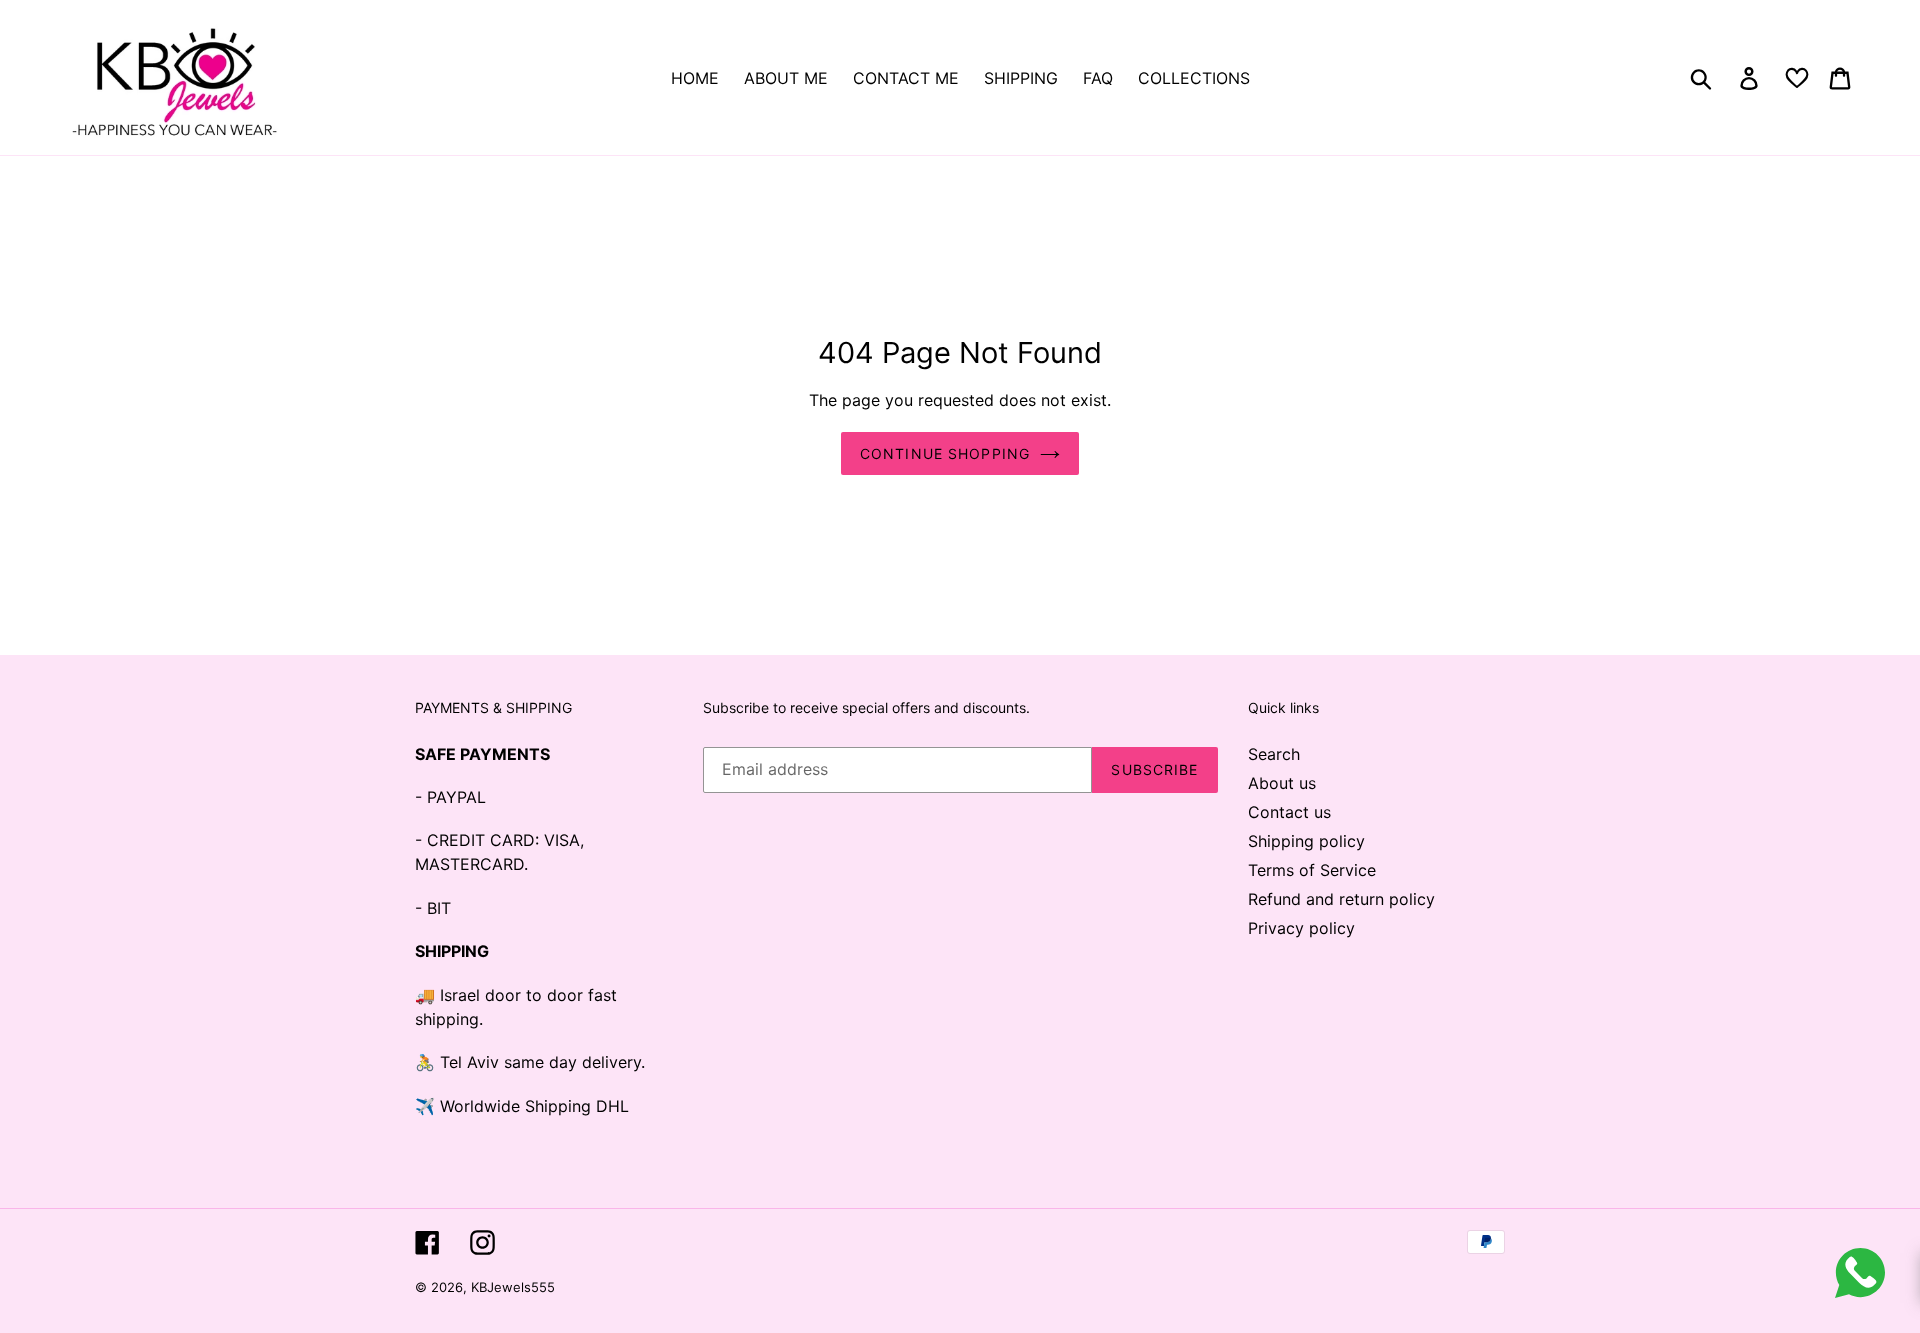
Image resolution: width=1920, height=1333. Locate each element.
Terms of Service (1312, 870)
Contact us (1289, 812)
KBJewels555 (513, 1287)
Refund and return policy (1341, 899)
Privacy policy (1301, 928)
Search (1274, 754)
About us (1282, 783)
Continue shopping (945, 453)
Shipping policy (1306, 841)
